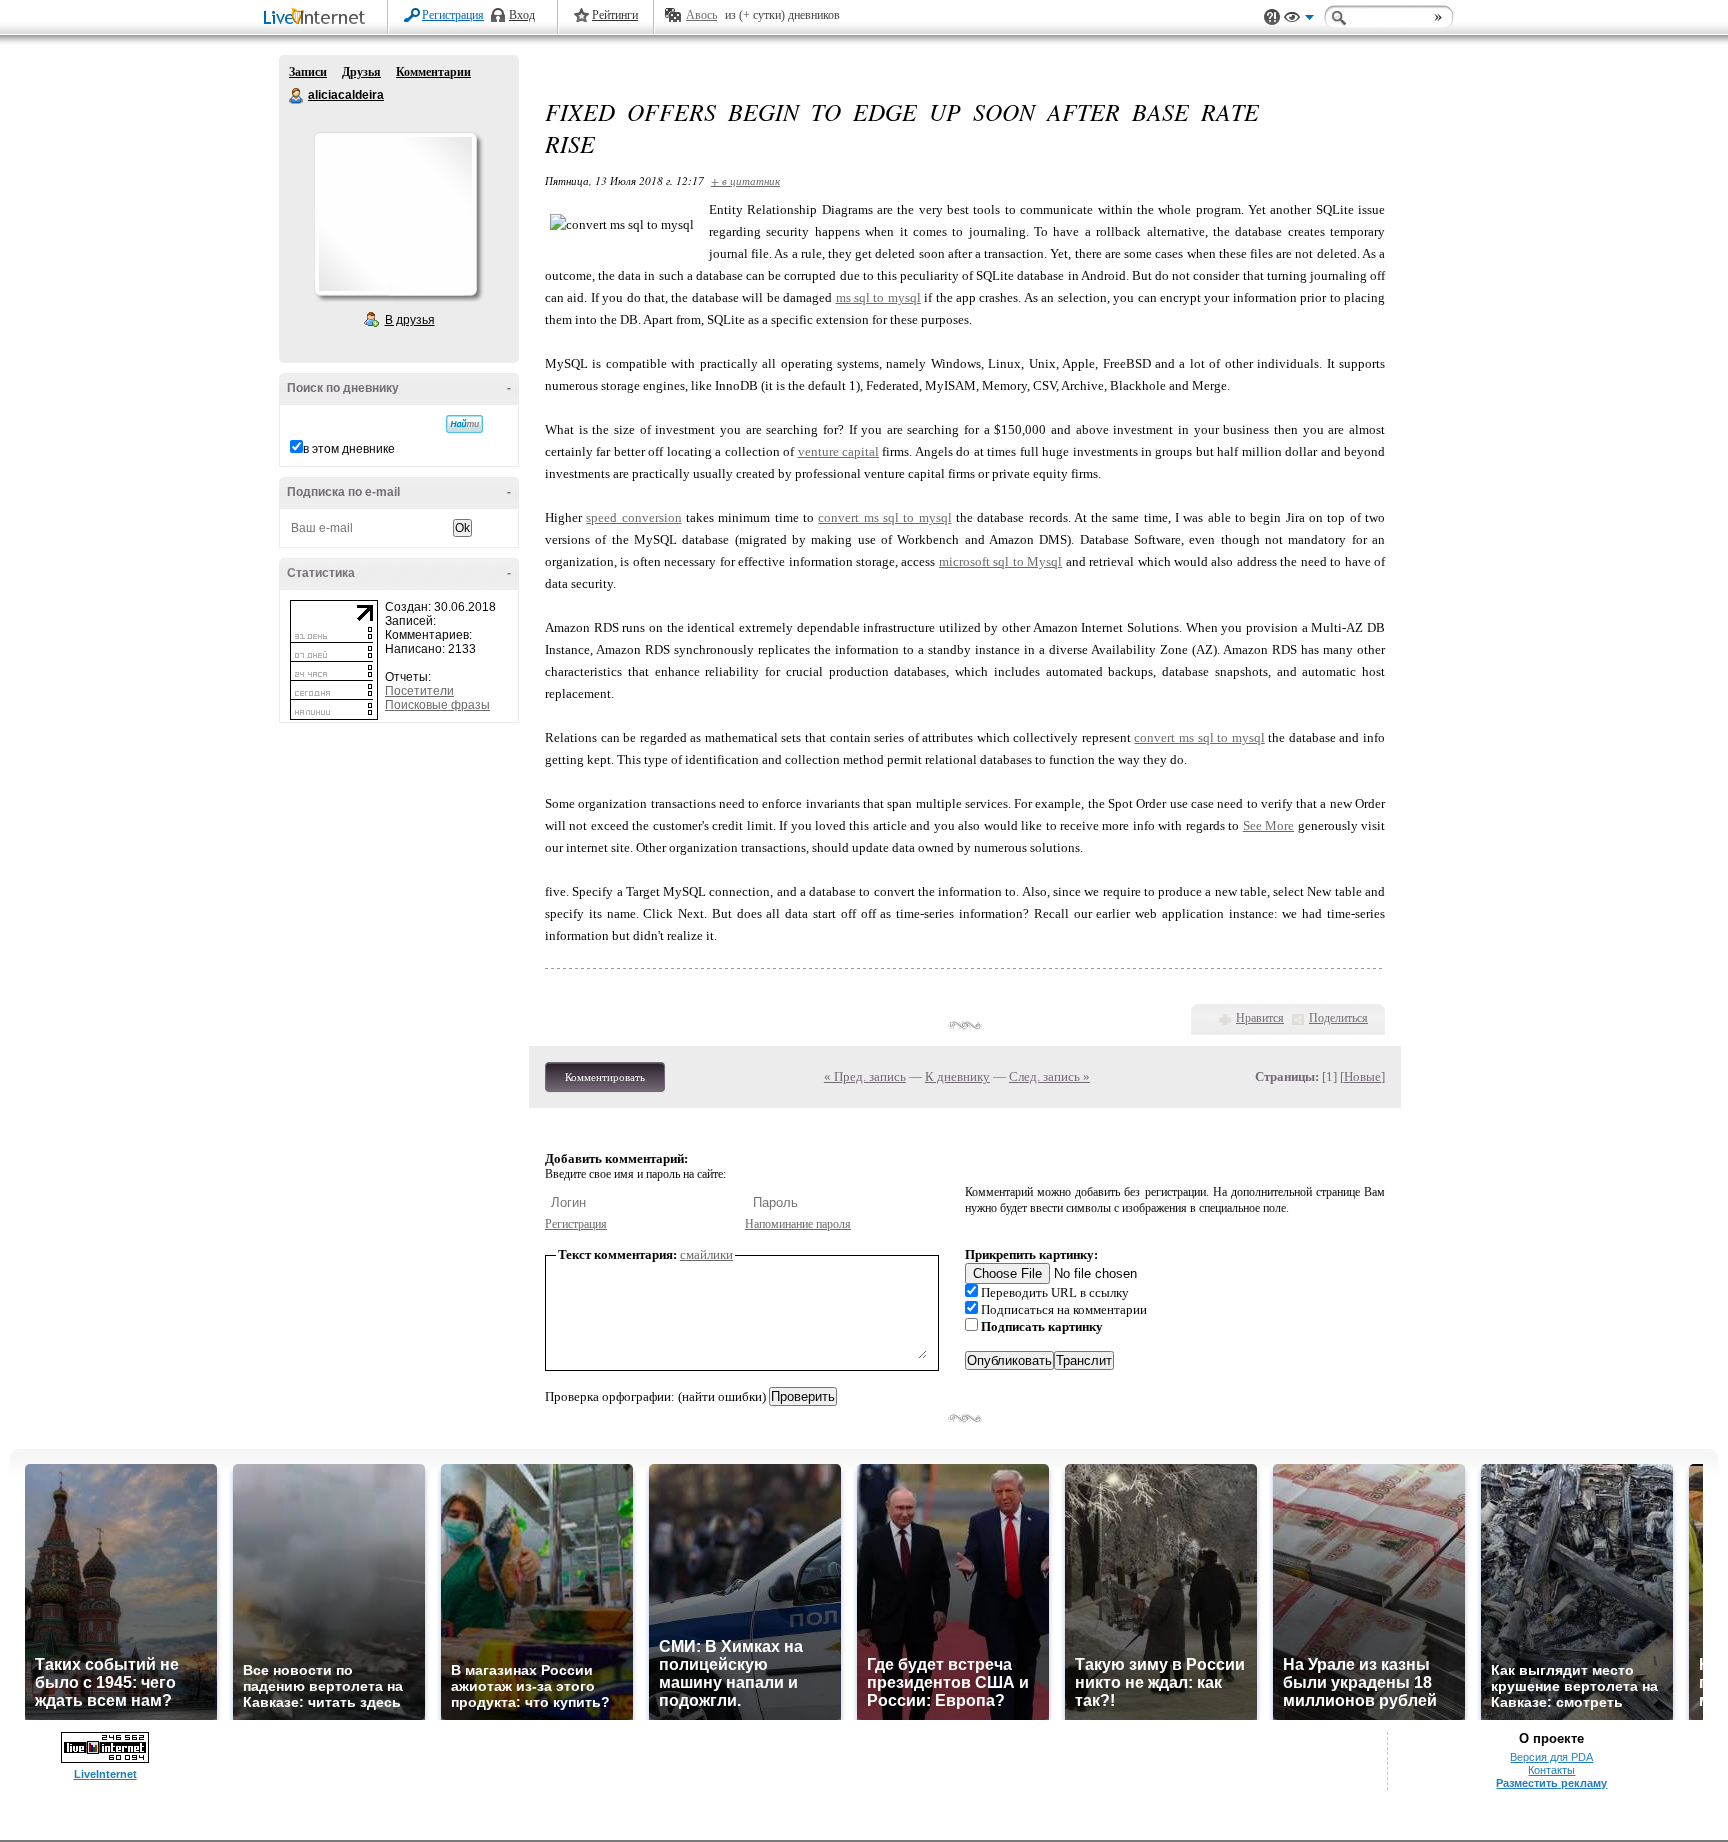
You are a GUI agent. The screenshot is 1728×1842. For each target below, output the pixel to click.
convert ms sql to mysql (884, 517)
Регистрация (453, 15)
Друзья (361, 72)
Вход (522, 15)
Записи (308, 72)
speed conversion (633, 517)
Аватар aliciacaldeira (395, 214)
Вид (1299, 20)
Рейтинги (615, 15)
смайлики (706, 1254)
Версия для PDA (1551, 1757)
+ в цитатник (745, 180)
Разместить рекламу (1551, 1783)
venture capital (838, 451)
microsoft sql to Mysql (1000, 561)
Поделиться (1338, 1018)
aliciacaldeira (297, 96)
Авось (701, 15)
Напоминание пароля (798, 1224)
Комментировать (605, 1077)
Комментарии (433, 72)
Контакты (1551, 1770)
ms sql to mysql (878, 297)
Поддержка (1272, 17)
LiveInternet (318, 18)
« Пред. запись (865, 1076)
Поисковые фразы (437, 705)
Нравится (1260, 1018)
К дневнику (957, 1076)
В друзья (410, 320)
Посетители (419, 691)
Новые (1362, 1076)
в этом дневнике (349, 449)
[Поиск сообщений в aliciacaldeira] (464, 424)
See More (1268, 825)
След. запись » (1049, 1076)
